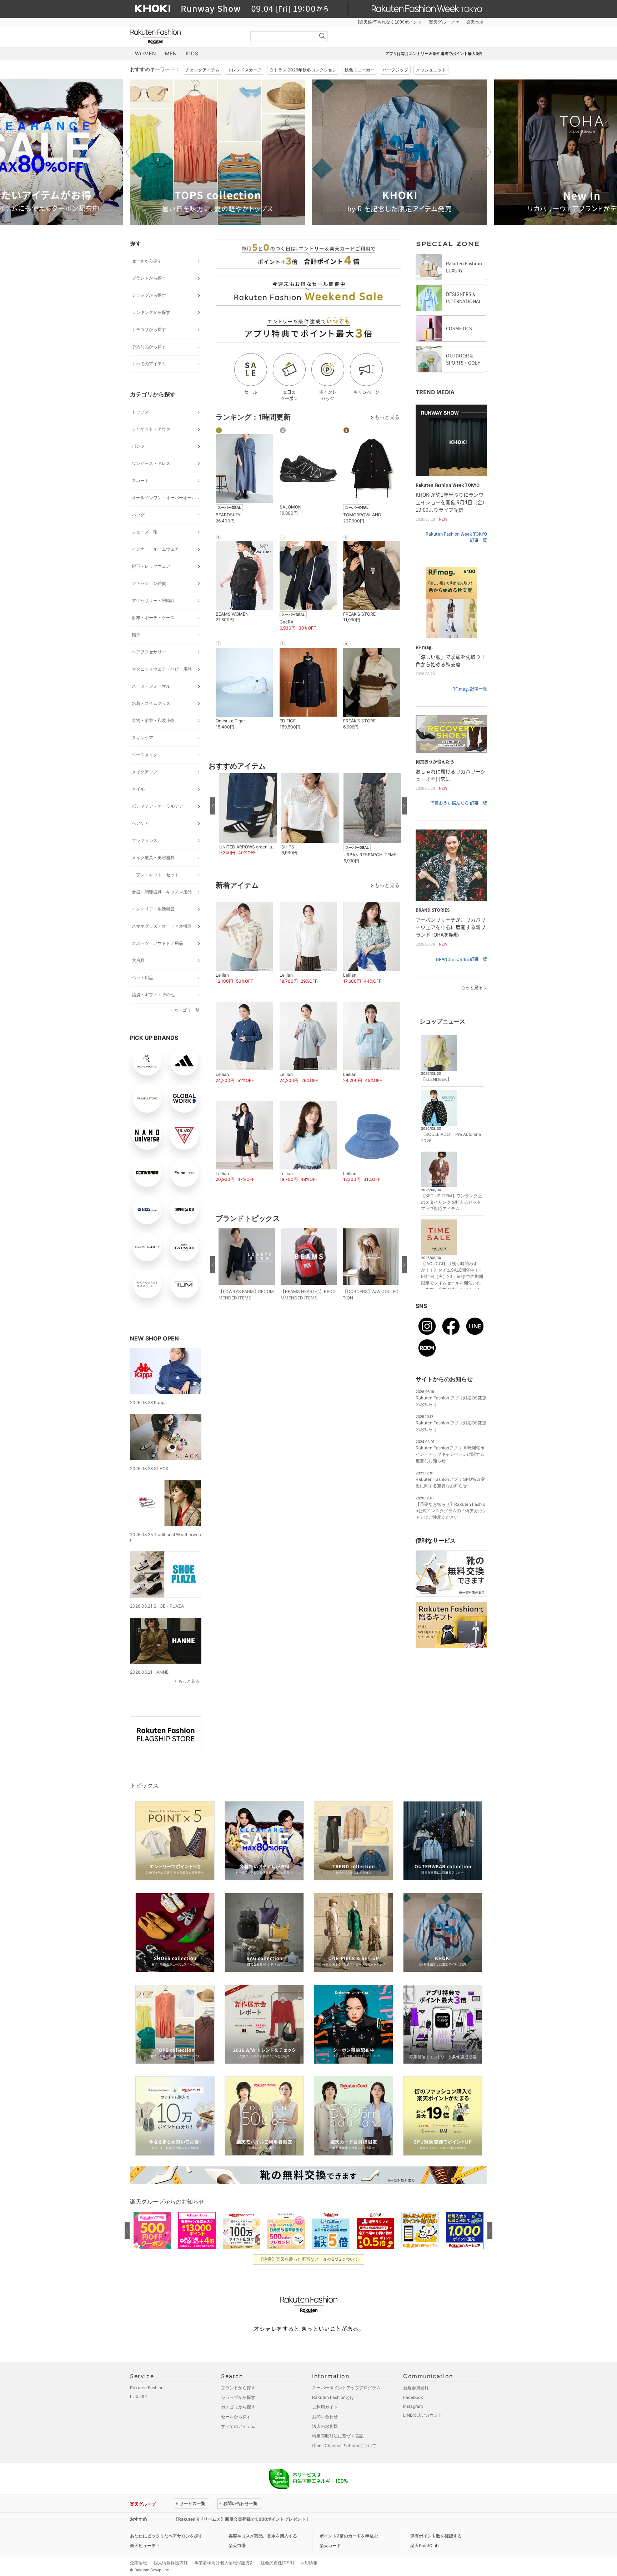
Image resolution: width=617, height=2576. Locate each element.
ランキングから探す (151, 312)
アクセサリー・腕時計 (153, 600)
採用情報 (309, 2563)
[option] (217, 152)
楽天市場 (475, 22)
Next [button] (487, 152)
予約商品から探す (149, 347)
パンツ (138, 446)
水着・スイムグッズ (151, 703)
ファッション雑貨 (149, 583)
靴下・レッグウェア (151, 566)
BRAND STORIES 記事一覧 (462, 959)
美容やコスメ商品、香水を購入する (263, 2536)
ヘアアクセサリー (149, 652)
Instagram (413, 2406)
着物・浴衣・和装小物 (153, 720)
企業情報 (139, 2563)
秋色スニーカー (360, 70)
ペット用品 (142, 978)
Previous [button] (130, 152)
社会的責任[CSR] (277, 2563)
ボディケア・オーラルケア (157, 806)
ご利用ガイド (325, 2407)
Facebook (413, 2397)
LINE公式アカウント (423, 2415)
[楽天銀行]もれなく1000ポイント (390, 22)
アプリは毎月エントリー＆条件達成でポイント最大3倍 (434, 54)
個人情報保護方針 (171, 2563)
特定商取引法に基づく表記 (338, 2436)
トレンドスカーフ (245, 70)
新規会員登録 (416, 2388)
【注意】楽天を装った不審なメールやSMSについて (309, 2259)
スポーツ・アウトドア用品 (157, 943)
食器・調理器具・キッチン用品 (162, 892)
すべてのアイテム (149, 364)
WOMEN (146, 53)
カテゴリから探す (149, 329)
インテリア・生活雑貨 (153, 909)
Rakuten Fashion (185, 37)
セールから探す (147, 261)
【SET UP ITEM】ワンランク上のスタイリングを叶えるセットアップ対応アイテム (452, 1202)
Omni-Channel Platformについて (344, 2445)
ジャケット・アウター (153, 429)
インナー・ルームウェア (155, 549)
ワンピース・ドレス (151, 463)
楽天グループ (442, 22)
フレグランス (145, 840)
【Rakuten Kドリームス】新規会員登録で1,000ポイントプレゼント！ (242, 2519)
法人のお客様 (325, 2426)
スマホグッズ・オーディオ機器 (162, 926)
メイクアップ (145, 772)
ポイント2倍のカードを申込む (349, 2536)
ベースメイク (145, 755)
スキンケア (142, 738)
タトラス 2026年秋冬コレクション (303, 70)
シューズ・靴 (145, 532)
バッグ (138, 515)
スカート (140, 480)
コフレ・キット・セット (155, 875)
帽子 (136, 635)
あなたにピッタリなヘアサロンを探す (166, 2536)
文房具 (138, 960)
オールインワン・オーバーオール (164, 498)
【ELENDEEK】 (436, 1079)
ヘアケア (140, 823)
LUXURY (139, 2397)
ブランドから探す (149, 278)
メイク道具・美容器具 (153, 858)
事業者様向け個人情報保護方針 (224, 2563)
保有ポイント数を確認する (436, 2536)
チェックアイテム (202, 70)
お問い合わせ (325, 2417)
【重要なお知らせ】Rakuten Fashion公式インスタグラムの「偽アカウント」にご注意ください (451, 1511)
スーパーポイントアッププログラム (346, 2388)
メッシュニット (431, 70)
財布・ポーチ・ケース (153, 618)
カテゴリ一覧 (187, 1010)
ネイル (138, 789)
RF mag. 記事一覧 (470, 689)
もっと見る (189, 1681)
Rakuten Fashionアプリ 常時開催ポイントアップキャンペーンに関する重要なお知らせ (450, 1454)
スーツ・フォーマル (151, 686)
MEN (171, 53)
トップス (140, 412)
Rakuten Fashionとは (333, 2397)
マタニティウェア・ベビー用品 (162, 669)
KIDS (192, 53)
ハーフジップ (395, 70)
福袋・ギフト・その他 (153, 995)
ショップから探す (149, 295)
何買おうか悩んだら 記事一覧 (459, 803)
